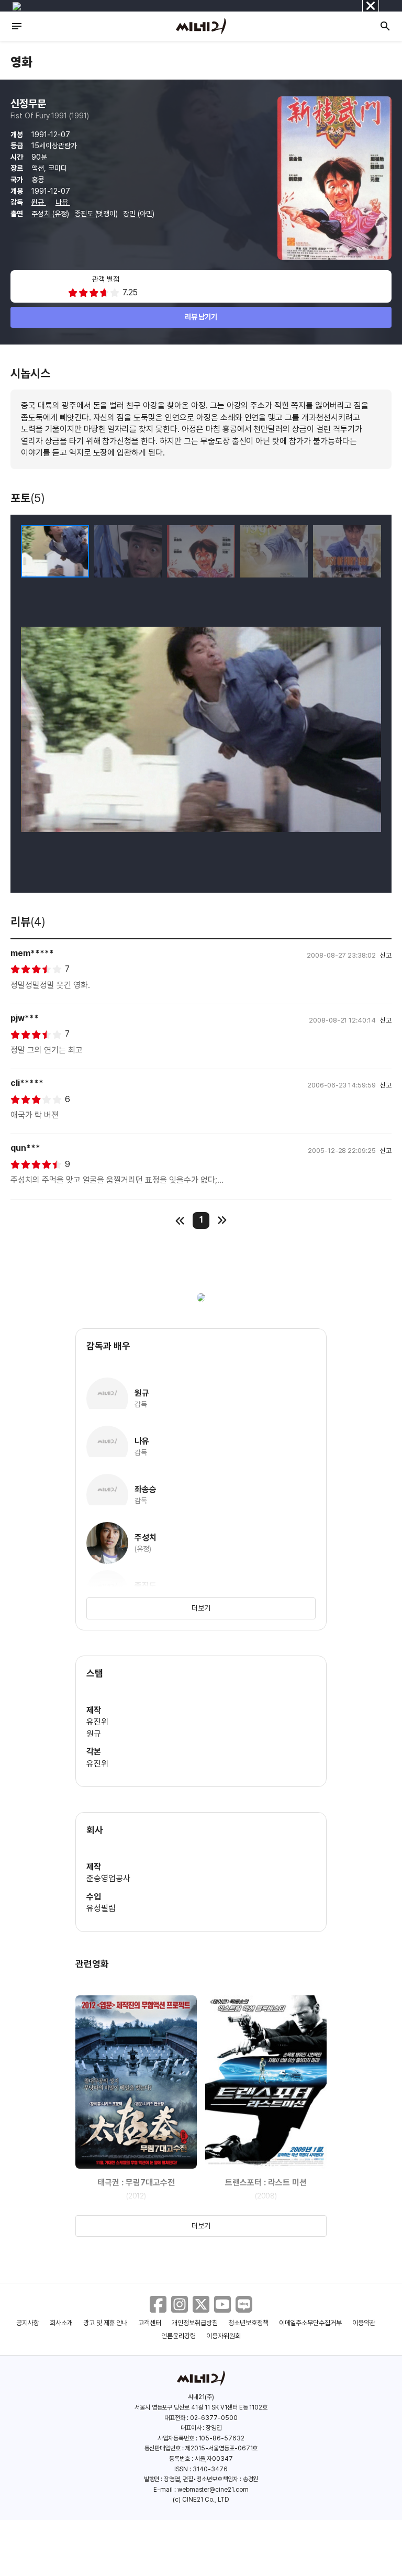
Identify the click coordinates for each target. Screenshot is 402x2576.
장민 (130, 214)
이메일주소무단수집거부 (311, 2323)
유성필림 (101, 1908)
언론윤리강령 (178, 2336)
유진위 (97, 1722)
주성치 (42, 214)
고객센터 (150, 2323)
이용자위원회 (224, 2336)
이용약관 (364, 2323)
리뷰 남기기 (201, 317)
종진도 (85, 214)
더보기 (201, 1608)
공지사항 (28, 2323)
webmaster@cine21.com (213, 2490)
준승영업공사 (108, 1878)
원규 (39, 202)
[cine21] (201, 26)
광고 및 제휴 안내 (106, 2323)
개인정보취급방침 (195, 2323)
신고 (386, 955)
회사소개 (61, 2323)
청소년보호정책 (248, 2323)
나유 (63, 202)
